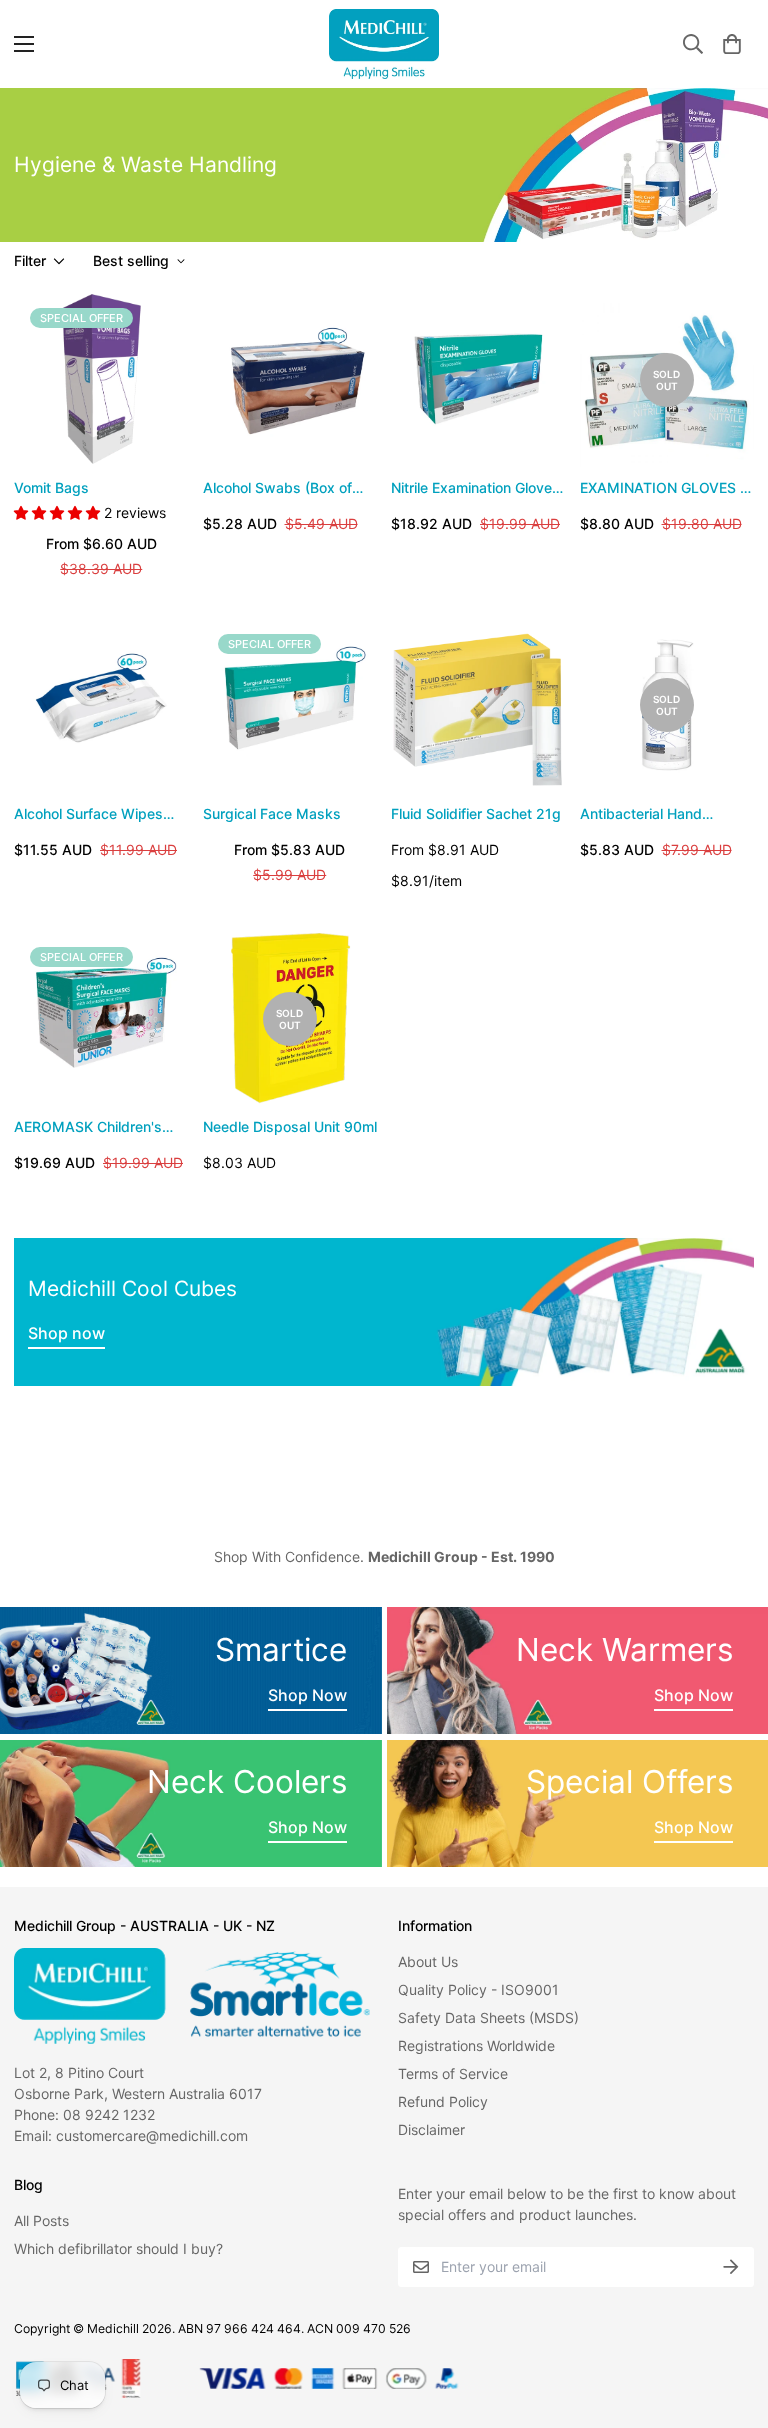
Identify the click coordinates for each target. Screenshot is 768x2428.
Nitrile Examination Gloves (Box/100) (475, 488)
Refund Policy (443, 2101)
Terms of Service (453, 2073)
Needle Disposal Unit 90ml (290, 1126)
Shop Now (307, 1695)
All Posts (41, 2220)
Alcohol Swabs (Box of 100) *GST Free (277, 488)
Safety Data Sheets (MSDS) (488, 2017)
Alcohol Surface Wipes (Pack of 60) (88, 814)
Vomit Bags (51, 487)
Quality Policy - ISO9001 (478, 1989)
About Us (428, 1961)
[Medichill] (384, 44)
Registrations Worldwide (476, 2045)
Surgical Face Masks (272, 813)
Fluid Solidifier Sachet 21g (476, 813)
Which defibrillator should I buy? (118, 2248)
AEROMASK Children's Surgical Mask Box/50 (88, 1127)
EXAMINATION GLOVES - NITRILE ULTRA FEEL (663, 488)
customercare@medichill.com (152, 2135)
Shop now (66, 1333)
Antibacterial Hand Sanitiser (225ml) (641, 814)
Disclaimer (431, 2129)
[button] (732, 44)
